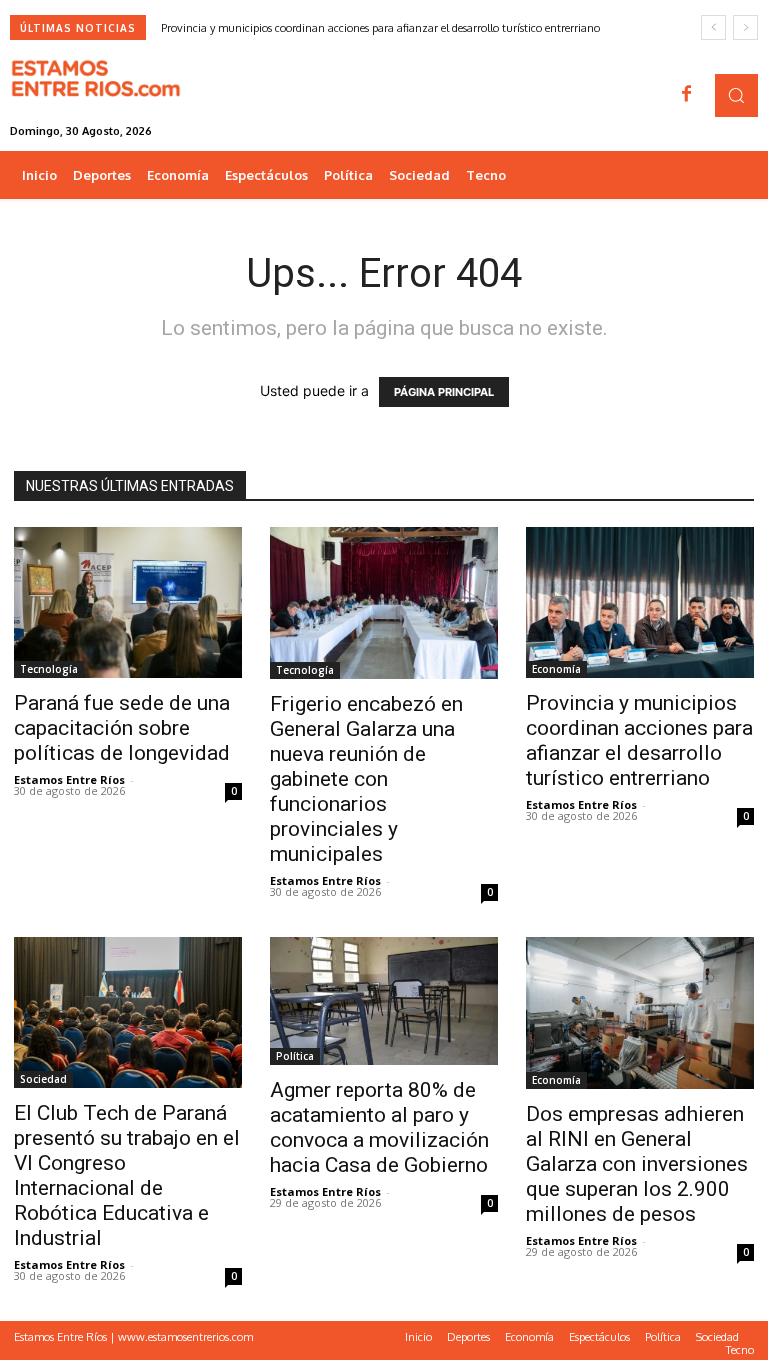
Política (295, 1056)
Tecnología (49, 669)
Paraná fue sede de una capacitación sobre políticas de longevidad (122, 728)
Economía (556, 669)
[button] (736, 95)
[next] (745, 27)
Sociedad (43, 1079)
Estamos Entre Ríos (69, 779)
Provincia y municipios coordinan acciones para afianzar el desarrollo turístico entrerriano (380, 28)
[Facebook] (687, 95)
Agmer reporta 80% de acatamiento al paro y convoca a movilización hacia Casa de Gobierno (379, 1127)
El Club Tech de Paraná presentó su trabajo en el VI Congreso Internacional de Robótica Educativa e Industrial (127, 1175)
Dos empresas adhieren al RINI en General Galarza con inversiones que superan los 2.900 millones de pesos (637, 1164)
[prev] (713, 27)
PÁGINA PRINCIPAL (444, 392)
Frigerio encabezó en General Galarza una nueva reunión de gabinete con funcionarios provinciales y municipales (366, 779)
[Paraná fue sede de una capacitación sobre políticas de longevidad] (128, 603)
